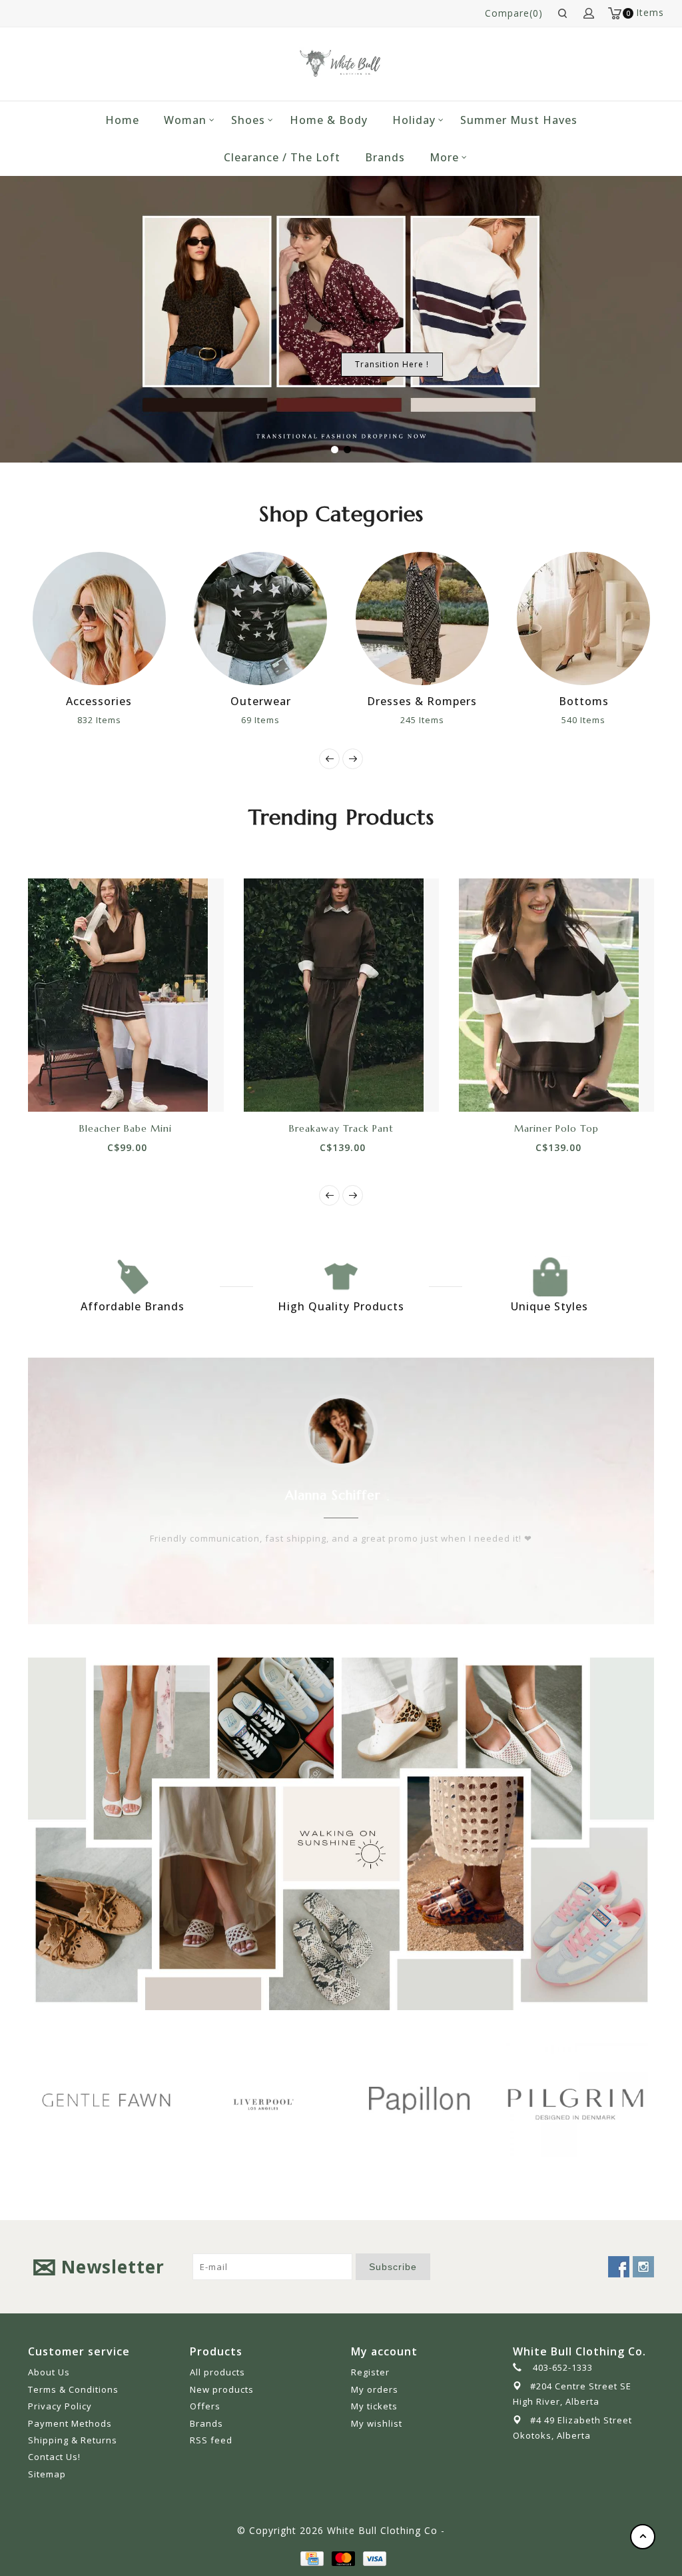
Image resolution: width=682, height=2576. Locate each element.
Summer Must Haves (519, 120)
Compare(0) (514, 13)
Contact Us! (54, 2457)
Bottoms (584, 701)
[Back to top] (643, 2537)
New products (222, 2389)
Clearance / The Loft (282, 157)
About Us (49, 2372)
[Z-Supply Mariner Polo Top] (556, 995)
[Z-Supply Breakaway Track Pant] (341, 995)
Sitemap (47, 2474)
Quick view (170, 1088)
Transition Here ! (392, 364)
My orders (375, 2389)
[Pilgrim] (576, 2100)
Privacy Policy (60, 2406)
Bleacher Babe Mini (126, 1128)
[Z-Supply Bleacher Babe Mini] (126, 995)
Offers (205, 2406)
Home (122, 120)
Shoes (248, 120)
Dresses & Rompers (422, 701)
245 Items (422, 720)
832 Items (99, 720)
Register (370, 2372)
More (444, 157)
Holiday (414, 120)
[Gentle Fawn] (106, 2100)
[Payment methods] (311, 2557)
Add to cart (81, 1088)
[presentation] (329, 759)
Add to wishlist (111, 1088)
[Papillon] (419, 2100)
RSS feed (211, 2440)
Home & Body (329, 120)
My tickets (374, 2406)
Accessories (99, 701)
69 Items (260, 720)
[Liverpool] (263, 2102)
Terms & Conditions (73, 2389)
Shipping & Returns (73, 2440)
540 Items (583, 720)
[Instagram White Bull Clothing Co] (643, 2267)
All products (217, 2372)
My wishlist (377, 2423)
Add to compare (141, 1088)
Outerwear (261, 701)
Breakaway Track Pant (341, 1128)
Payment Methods (70, 2423)
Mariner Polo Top (556, 1128)
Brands (385, 157)
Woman (185, 120)
